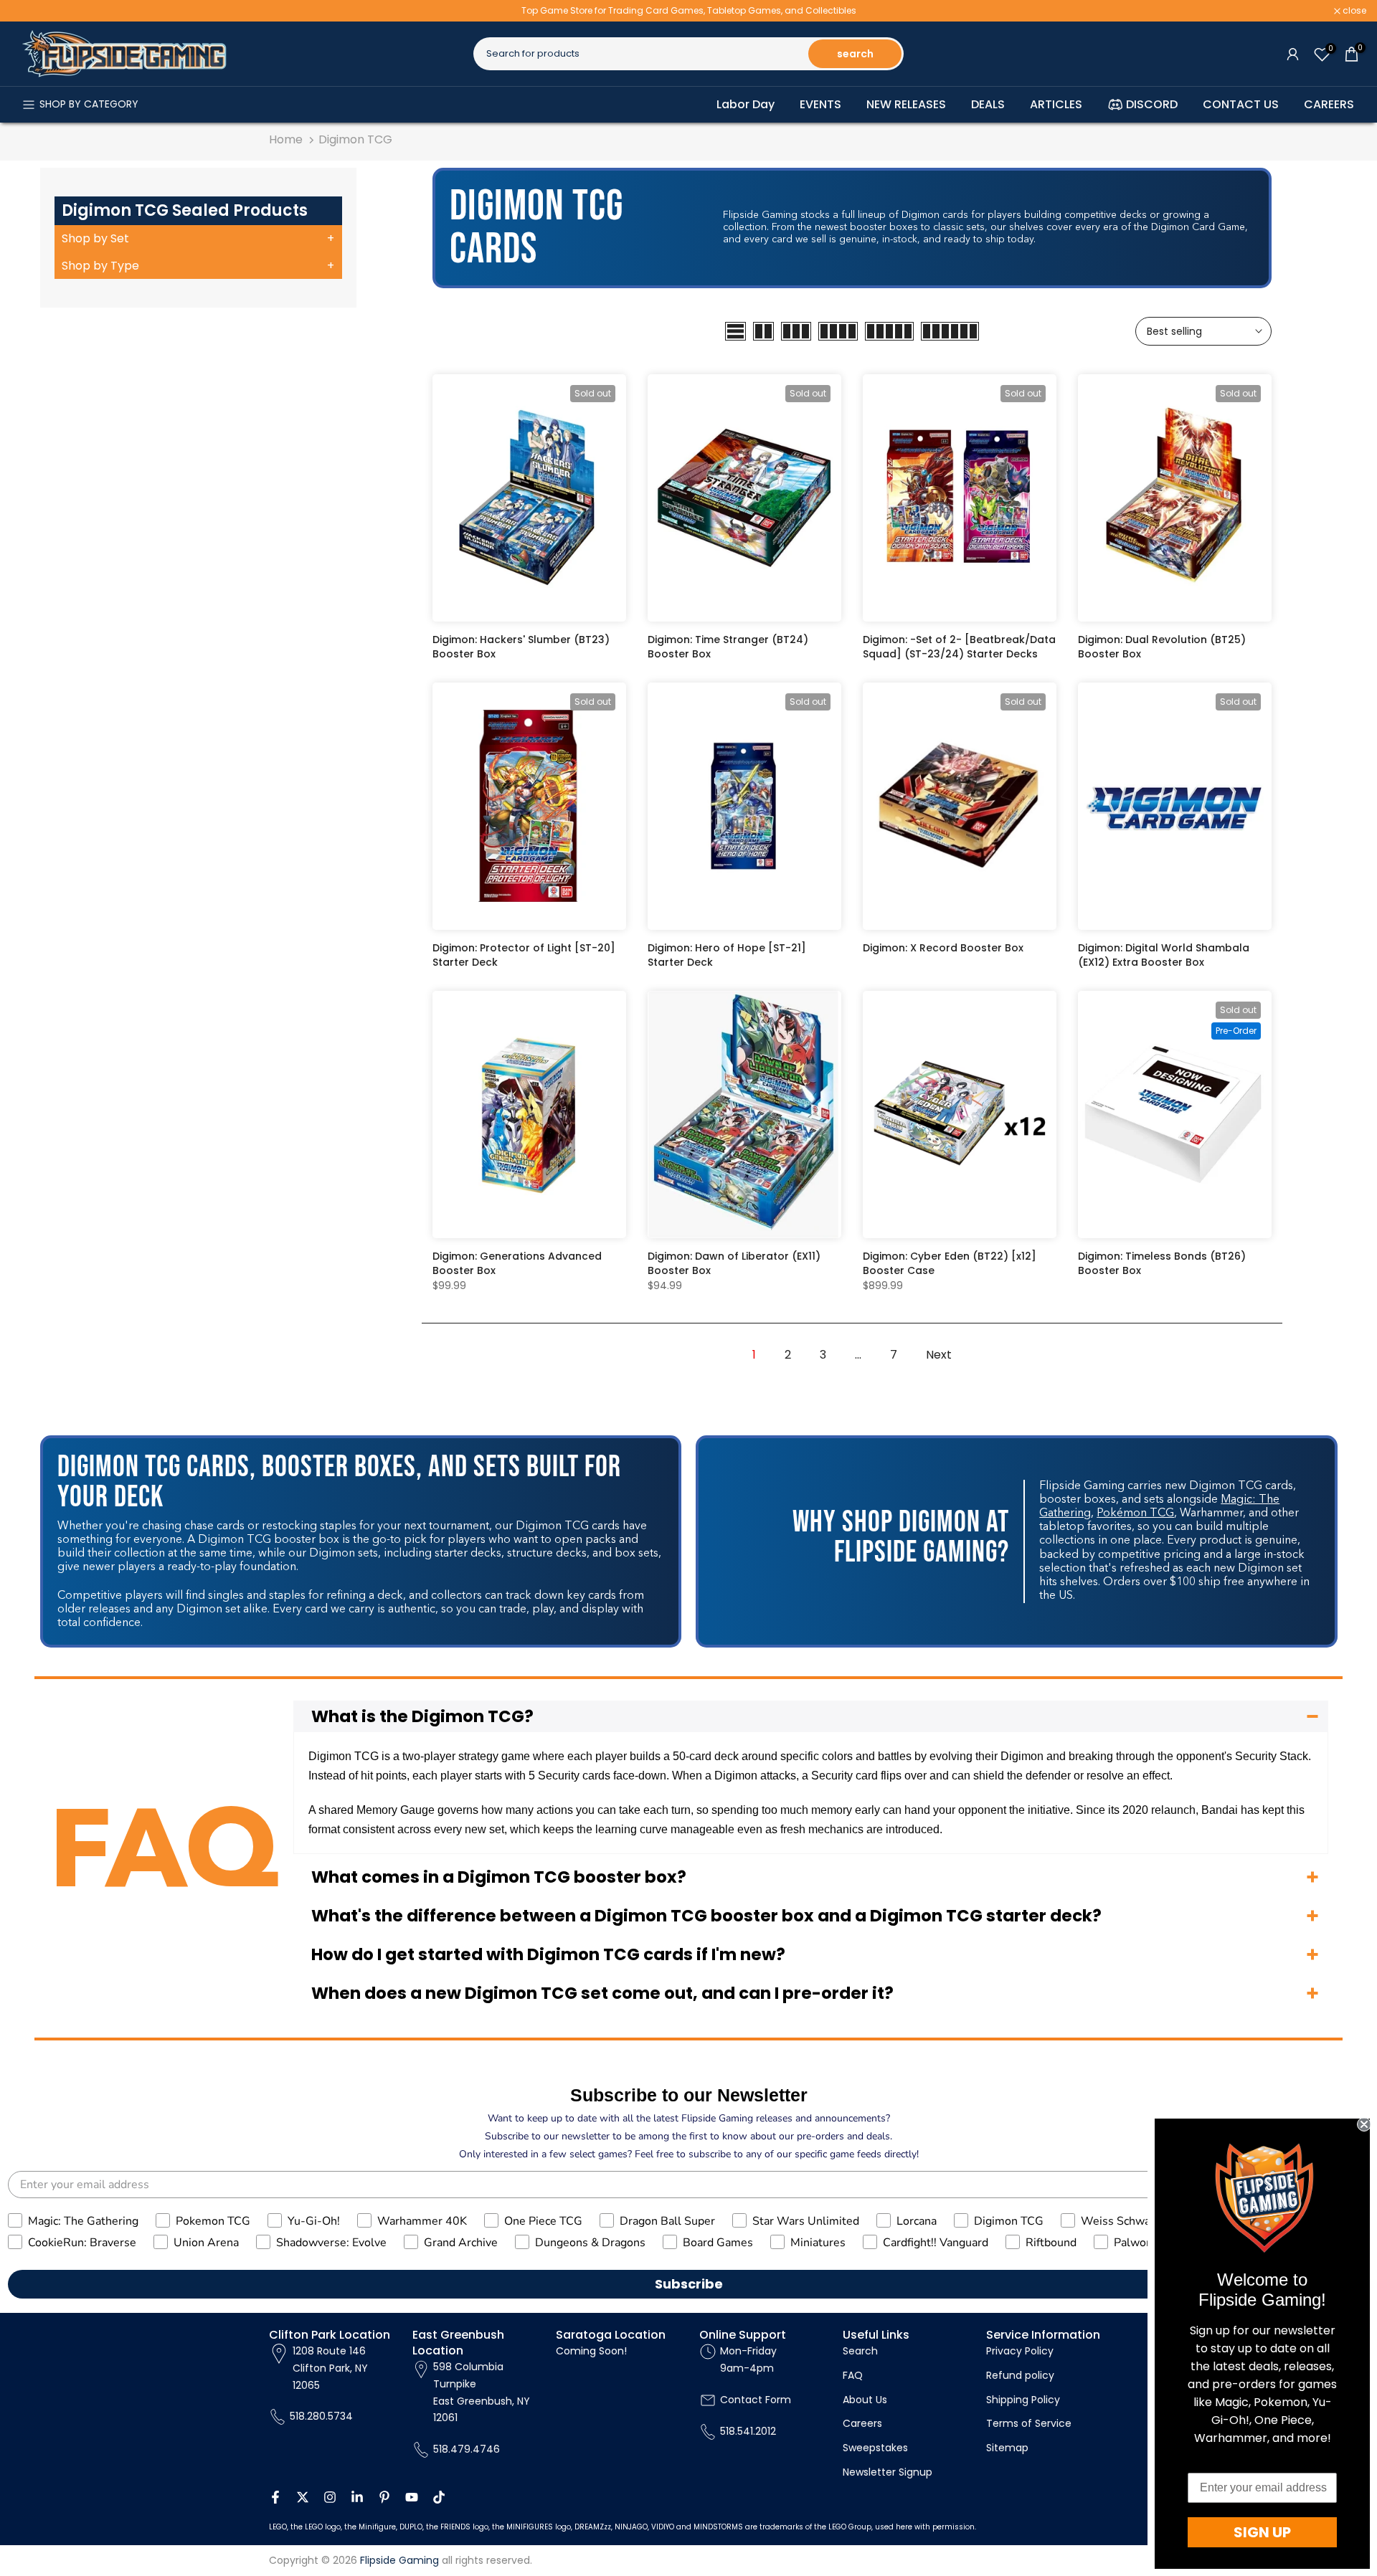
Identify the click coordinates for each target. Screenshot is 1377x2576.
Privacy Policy (1020, 2351)
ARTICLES (1056, 104)
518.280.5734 (321, 2416)
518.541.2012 (748, 2431)
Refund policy (1020, 2375)
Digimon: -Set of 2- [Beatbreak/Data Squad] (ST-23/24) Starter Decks (959, 647)
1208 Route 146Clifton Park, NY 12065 (330, 2368)
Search (860, 2351)
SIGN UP (1262, 2532)
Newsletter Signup (888, 2472)
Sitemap (1007, 2448)
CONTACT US (1241, 104)
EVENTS (820, 104)
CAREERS (1329, 104)
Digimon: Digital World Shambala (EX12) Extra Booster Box (1164, 955)
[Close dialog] (1364, 2124)
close (30, 11)
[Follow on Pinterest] (384, 2497)
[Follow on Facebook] (275, 2497)
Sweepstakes (875, 2448)
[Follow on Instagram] (330, 2497)
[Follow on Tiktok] (439, 2497)
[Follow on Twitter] (303, 2497)
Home (286, 139)
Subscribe (689, 2284)
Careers (862, 2423)
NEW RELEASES (906, 104)
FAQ (853, 2375)
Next (939, 1355)
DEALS (988, 104)
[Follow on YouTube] (412, 2497)
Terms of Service (1029, 2423)
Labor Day (746, 104)
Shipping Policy (1023, 2400)
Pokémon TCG (1135, 1513)
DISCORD (1152, 104)
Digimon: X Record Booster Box (943, 948)
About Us (865, 2400)
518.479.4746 (467, 2449)
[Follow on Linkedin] (357, 2497)
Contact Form (756, 2400)
